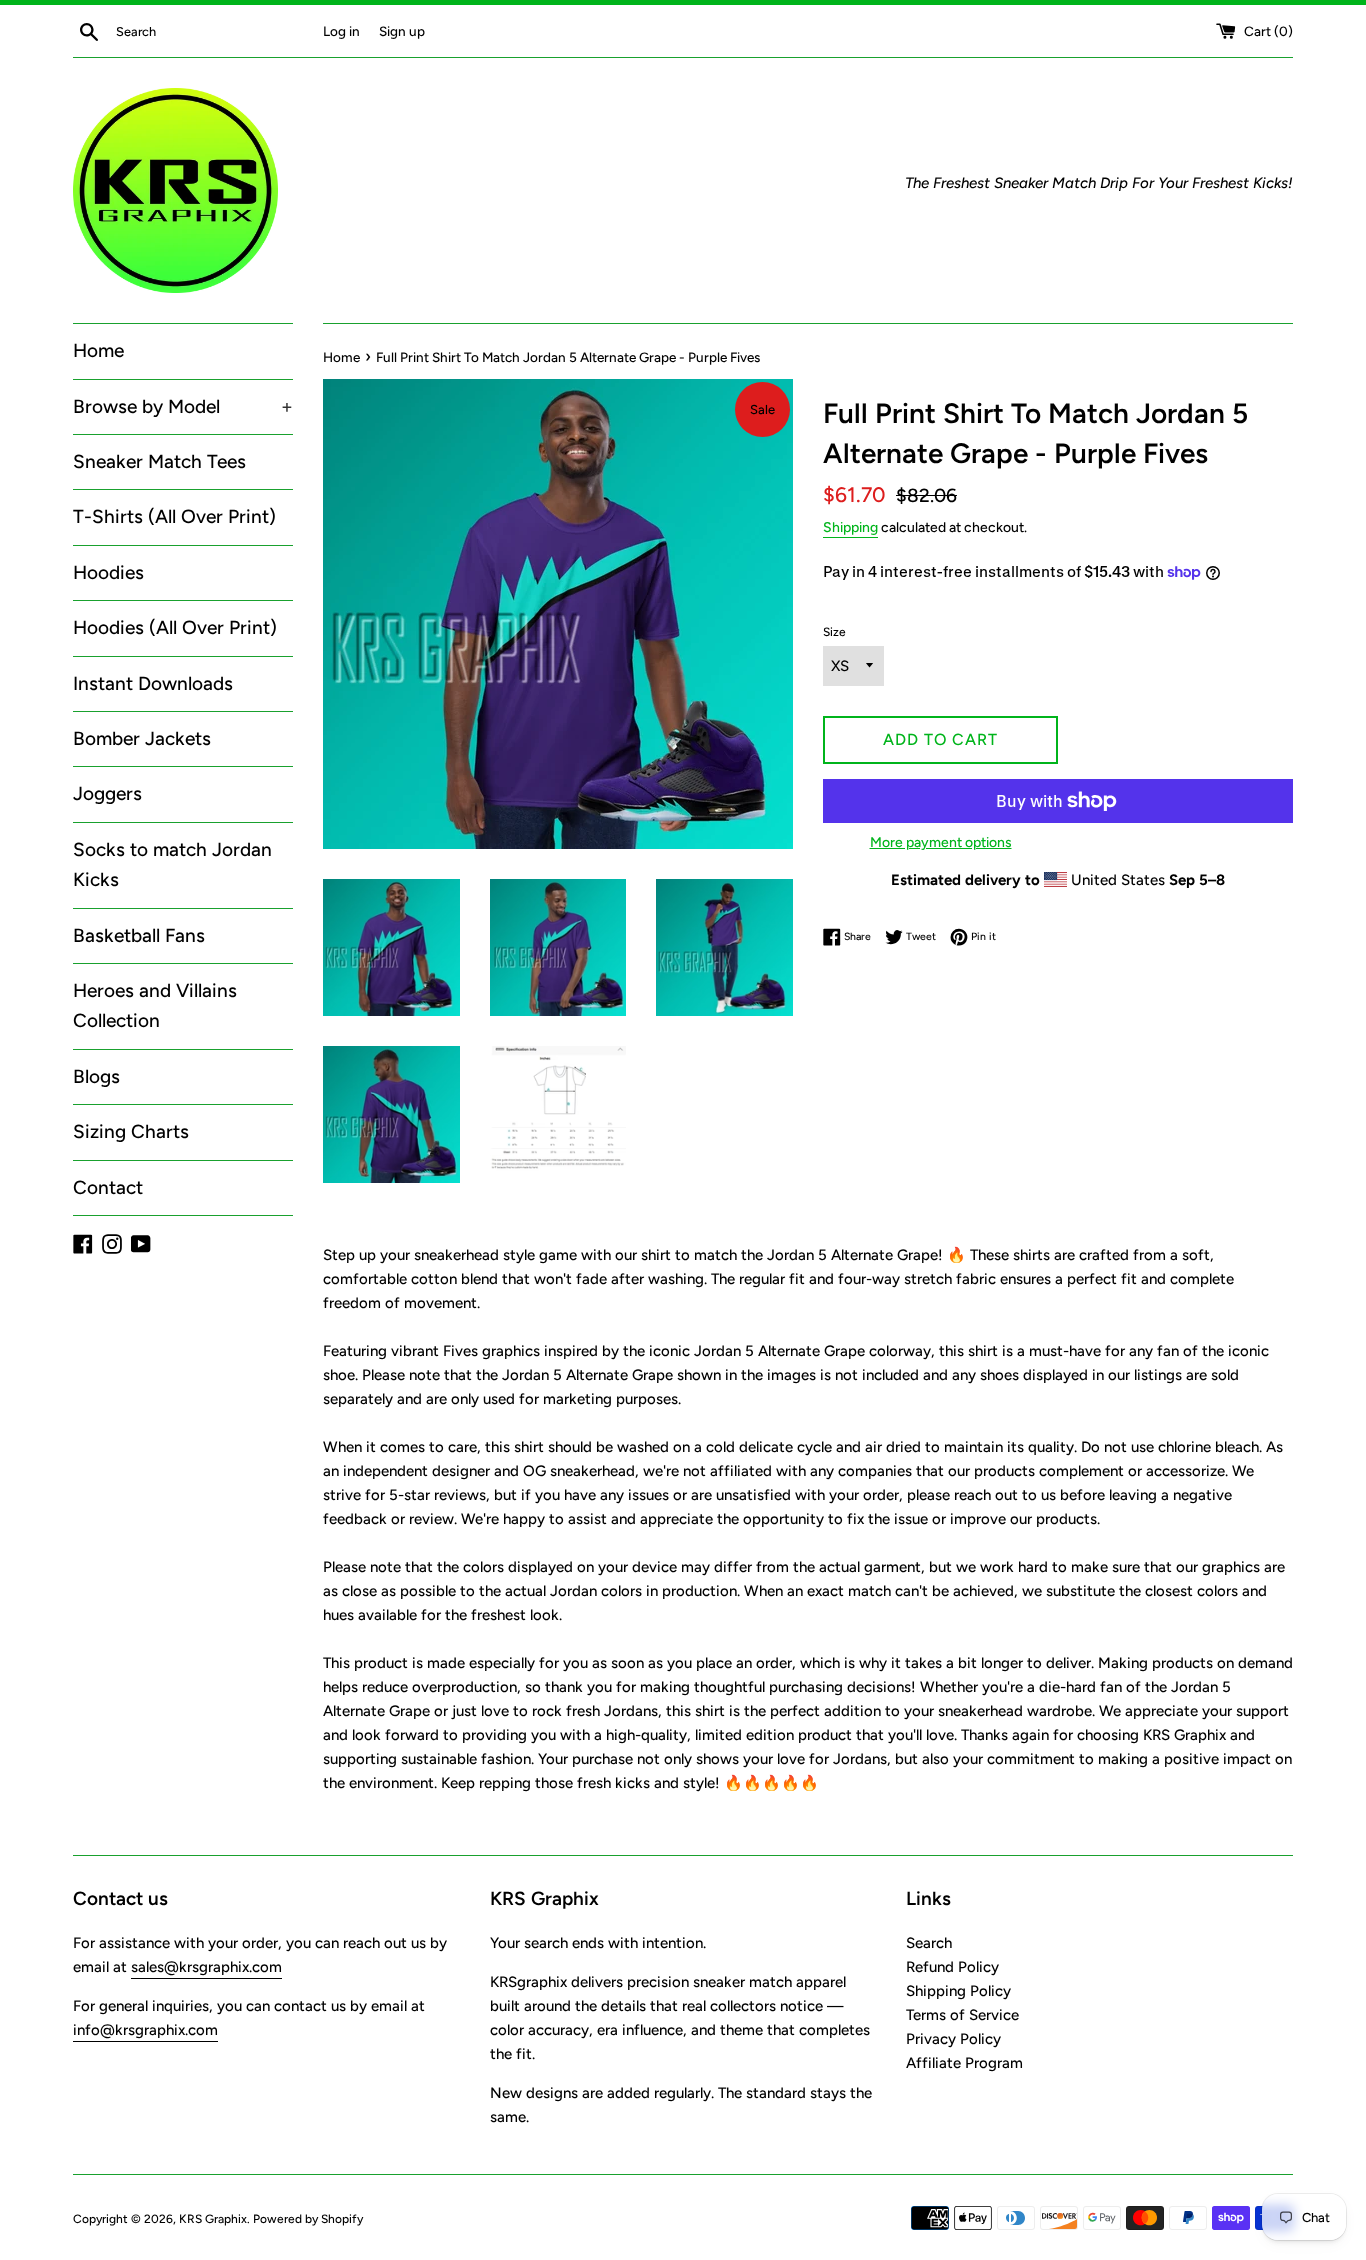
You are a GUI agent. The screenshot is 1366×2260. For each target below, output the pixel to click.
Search (929, 1943)
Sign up (402, 31)
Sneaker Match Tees (159, 461)
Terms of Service (962, 2015)
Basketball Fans (139, 935)
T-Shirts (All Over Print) (174, 516)
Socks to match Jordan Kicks (172, 864)
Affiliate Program (964, 2063)
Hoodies (108, 572)
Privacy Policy (953, 2039)
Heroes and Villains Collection (155, 1005)
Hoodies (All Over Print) (175, 627)
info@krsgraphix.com (145, 2030)
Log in (341, 31)
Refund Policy (952, 1967)
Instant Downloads (153, 683)
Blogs (96, 1076)
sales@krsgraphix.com (206, 1967)
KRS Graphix (213, 2219)
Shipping (850, 527)
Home (98, 350)
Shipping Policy (958, 1991)
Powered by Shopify (308, 2219)
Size (834, 632)
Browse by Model (183, 406)
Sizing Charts (131, 1131)
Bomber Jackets (142, 738)
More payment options (941, 842)
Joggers (107, 793)
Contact (108, 1187)
